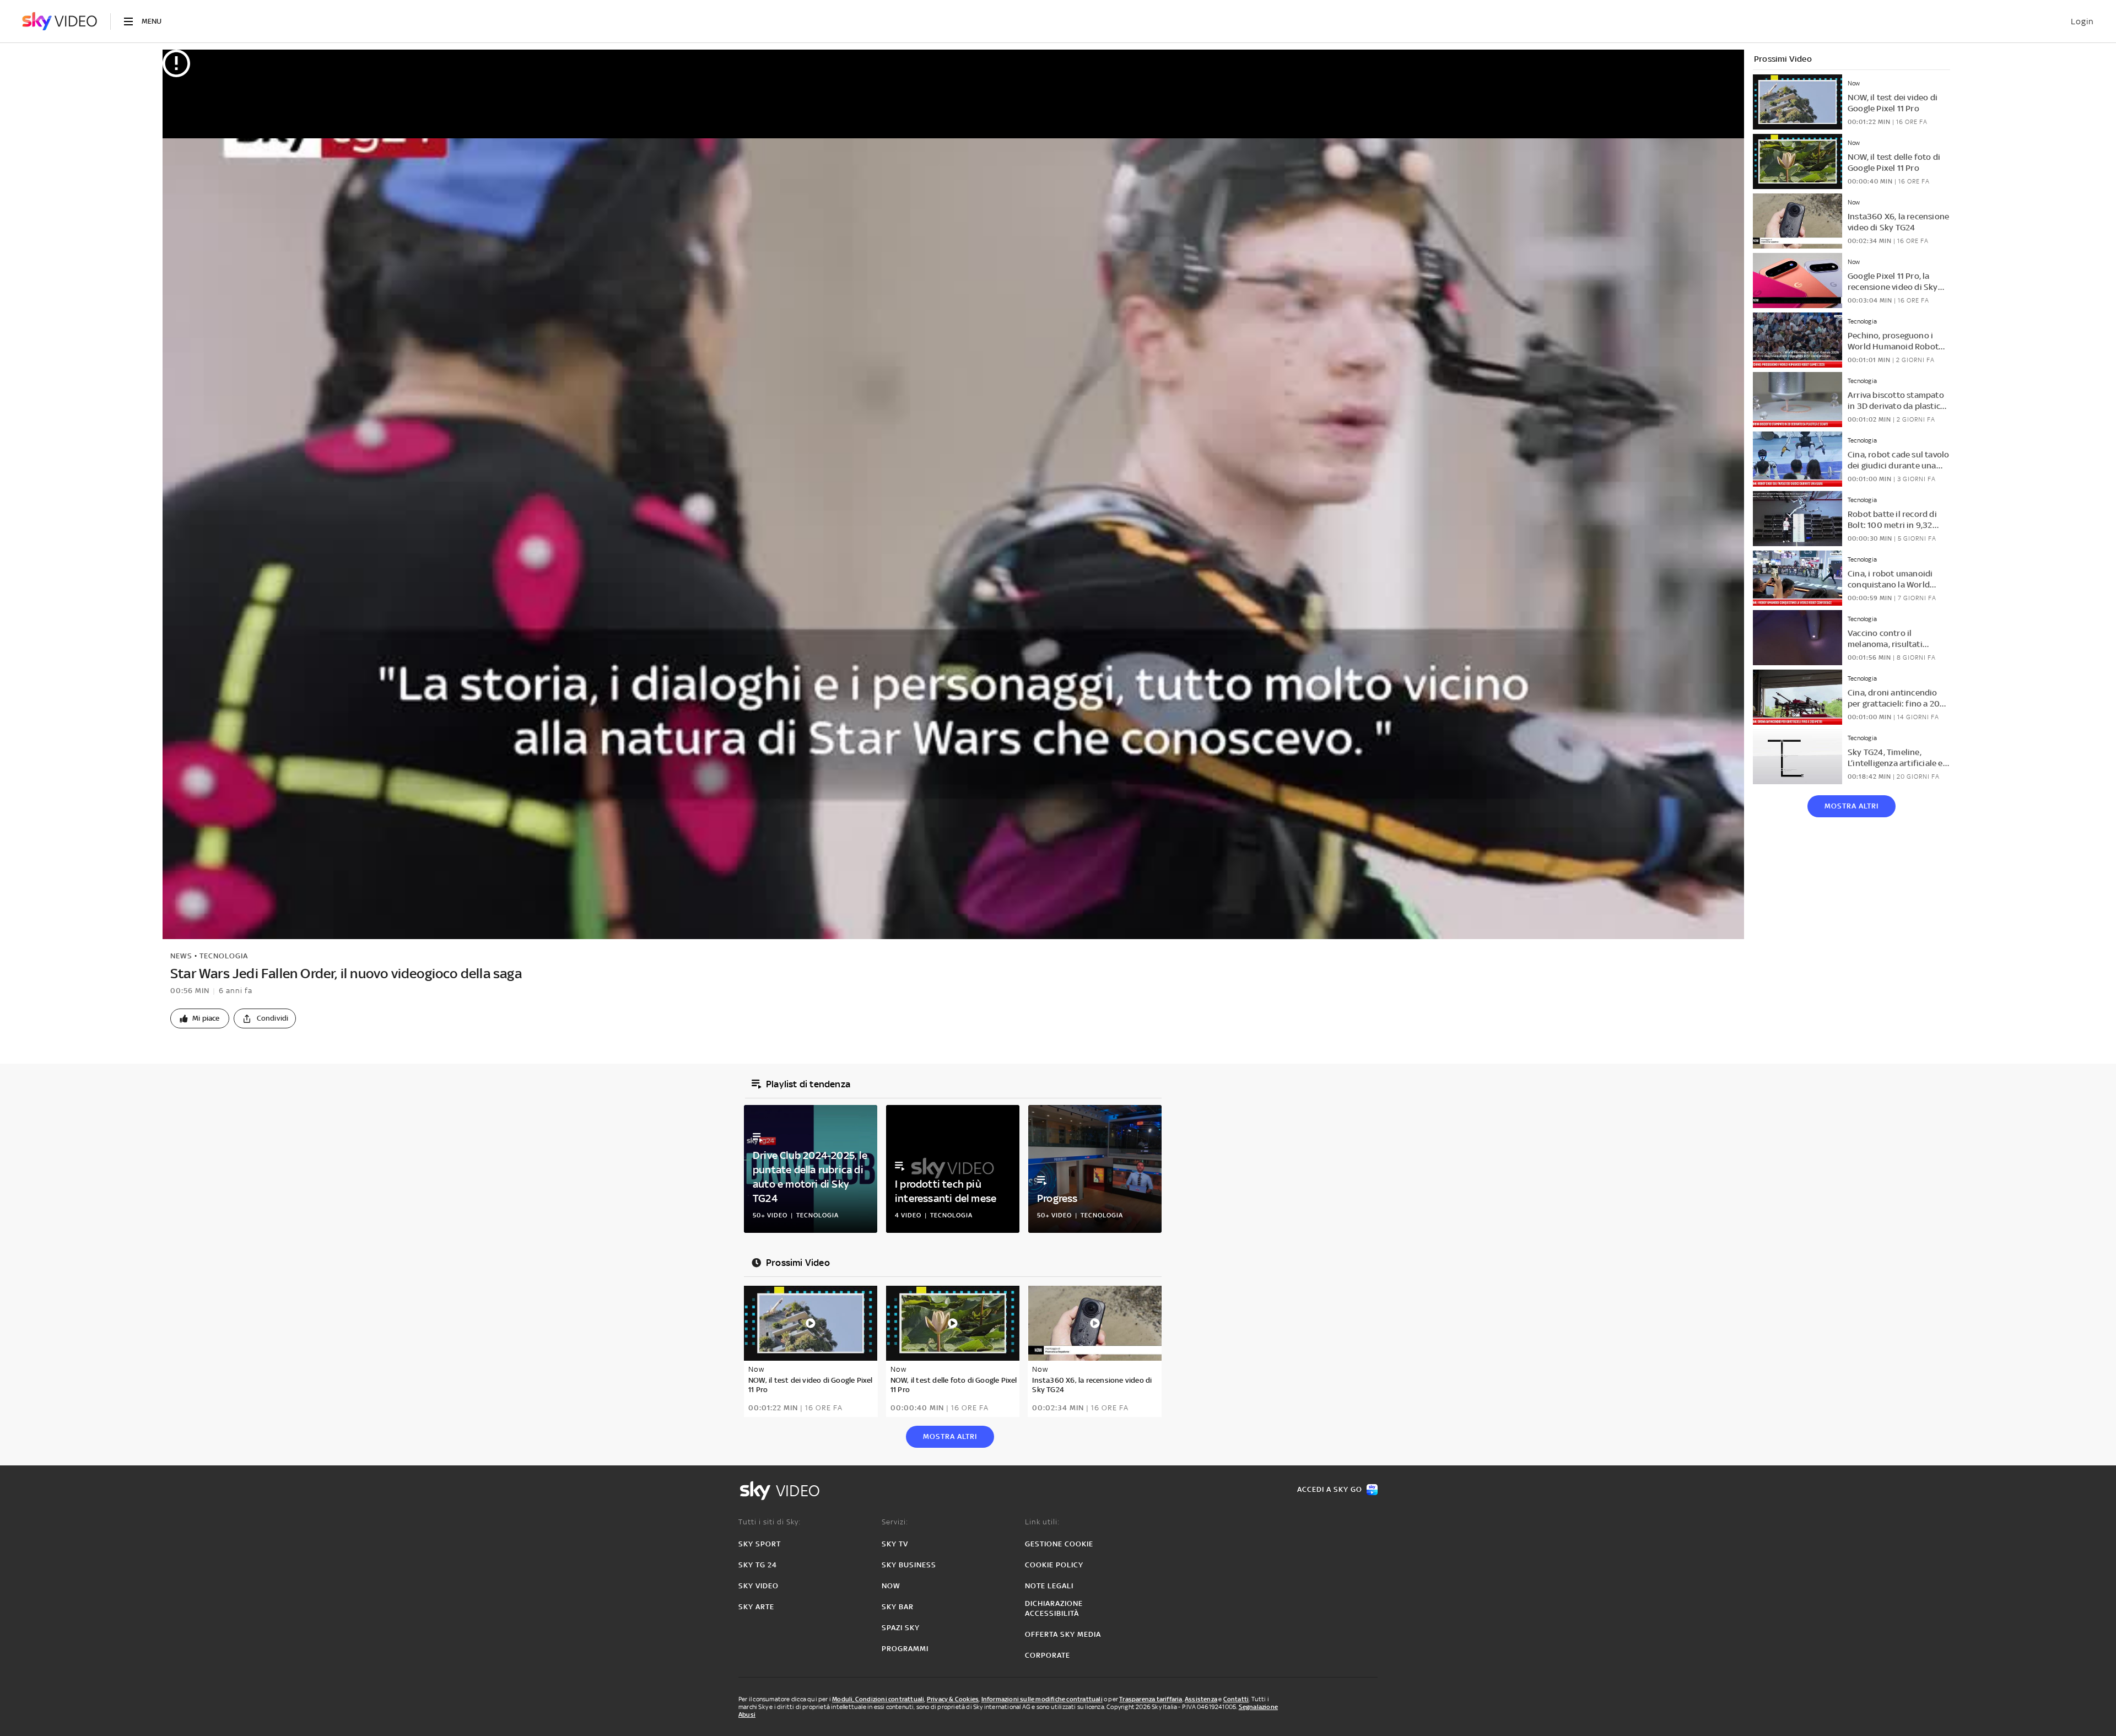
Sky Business (909, 1565)
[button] (200, 1018)
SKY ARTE (756, 1607)
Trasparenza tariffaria (1151, 1699)
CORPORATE (1048, 1655)
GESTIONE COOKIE (1059, 1544)
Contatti (1236, 1699)
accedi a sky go (1330, 1489)
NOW (891, 1586)
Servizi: (895, 1522)
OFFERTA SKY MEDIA (1063, 1634)
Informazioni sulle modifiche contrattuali (1042, 1699)
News (181, 956)
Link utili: (1042, 1522)
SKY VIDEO (759, 1586)
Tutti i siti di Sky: (770, 1522)
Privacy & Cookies (953, 1699)
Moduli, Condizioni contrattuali (878, 1699)
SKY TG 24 (758, 1565)
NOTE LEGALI (1049, 1586)
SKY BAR (898, 1607)
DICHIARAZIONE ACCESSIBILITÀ (1054, 1608)
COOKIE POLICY (1054, 1565)
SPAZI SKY (901, 1628)
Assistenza (1201, 1699)
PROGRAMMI (905, 1649)
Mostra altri (1851, 806)
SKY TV (895, 1544)
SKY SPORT (760, 1544)
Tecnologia (224, 956)
